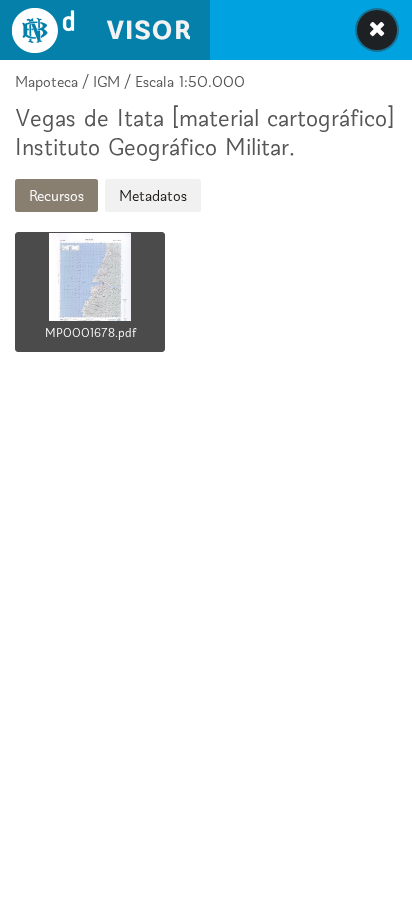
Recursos (56, 195)
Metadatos (153, 195)
